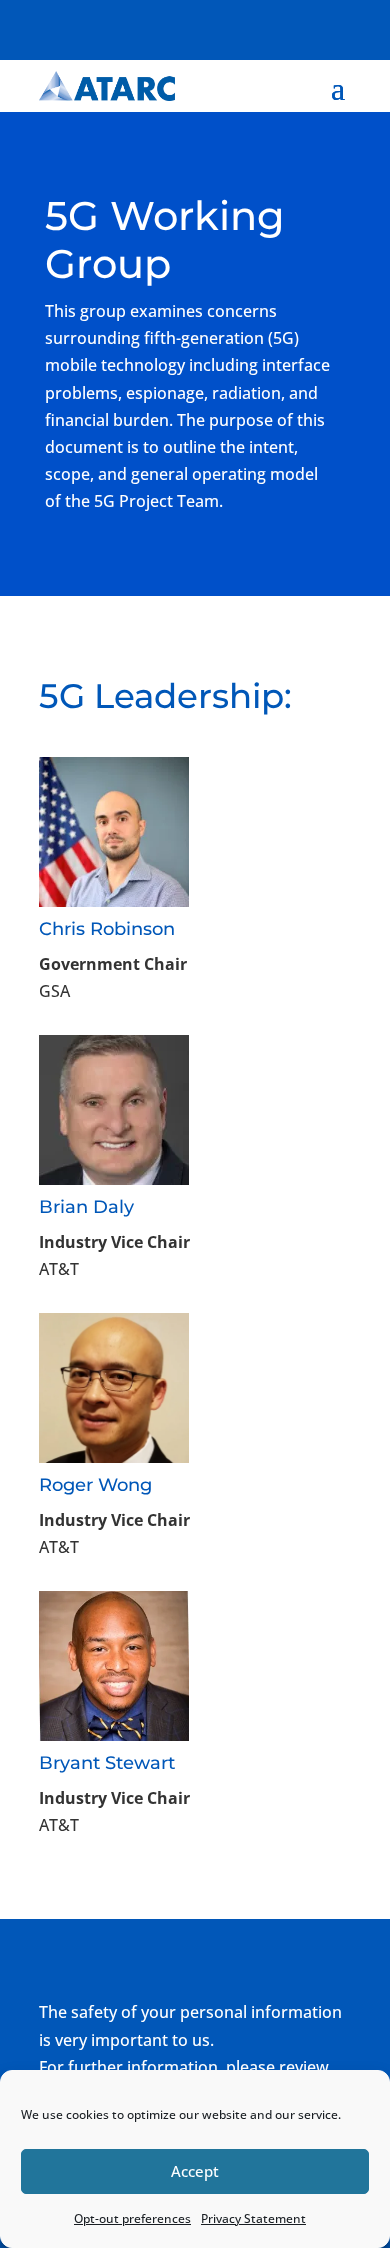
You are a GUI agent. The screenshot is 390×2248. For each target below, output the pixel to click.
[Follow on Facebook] (215, 26)
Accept (195, 2171)
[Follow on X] (255, 26)
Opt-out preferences (132, 2218)
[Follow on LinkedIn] (295, 26)
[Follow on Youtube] (335, 26)
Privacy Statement (253, 2218)
